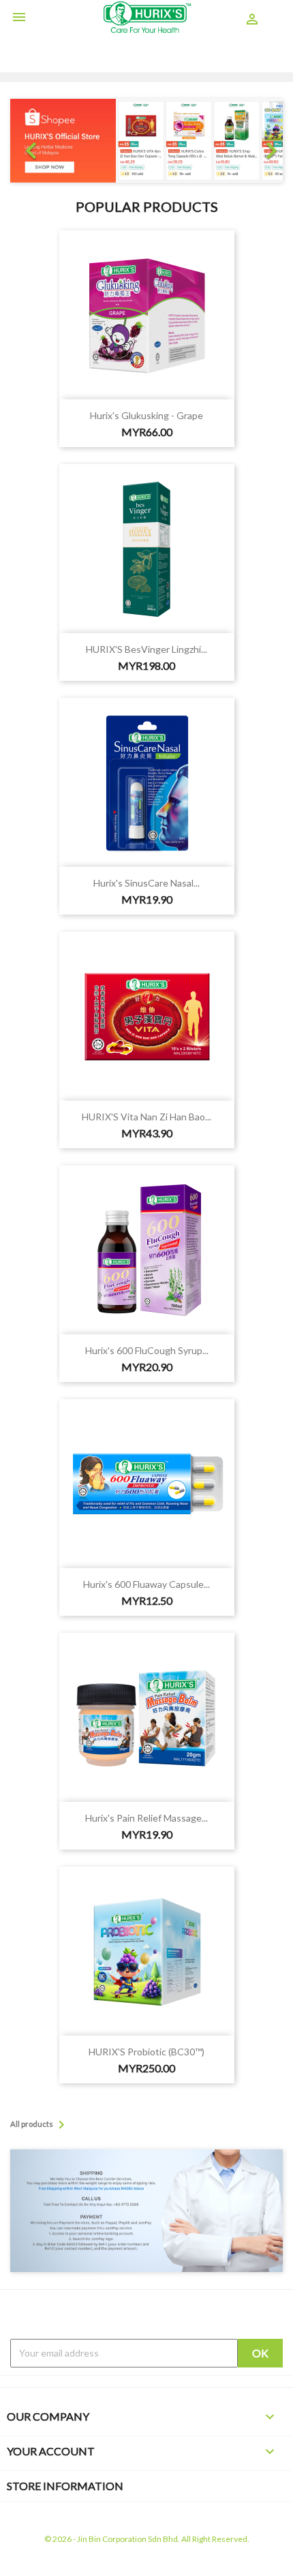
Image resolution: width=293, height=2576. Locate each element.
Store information (65, 2486)
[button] (31, 141)
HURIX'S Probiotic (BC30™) (146, 2052)
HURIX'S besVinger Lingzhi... (146, 649)
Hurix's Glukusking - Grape (146, 415)
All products (40, 2125)
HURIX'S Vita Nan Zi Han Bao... (146, 1117)
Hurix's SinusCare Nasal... (146, 883)
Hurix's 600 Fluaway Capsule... (146, 1584)
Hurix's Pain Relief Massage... (146, 1818)
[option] (146, 141)
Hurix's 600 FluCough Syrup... (147, 1350)
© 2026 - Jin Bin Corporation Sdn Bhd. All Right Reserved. (147, 2539)
